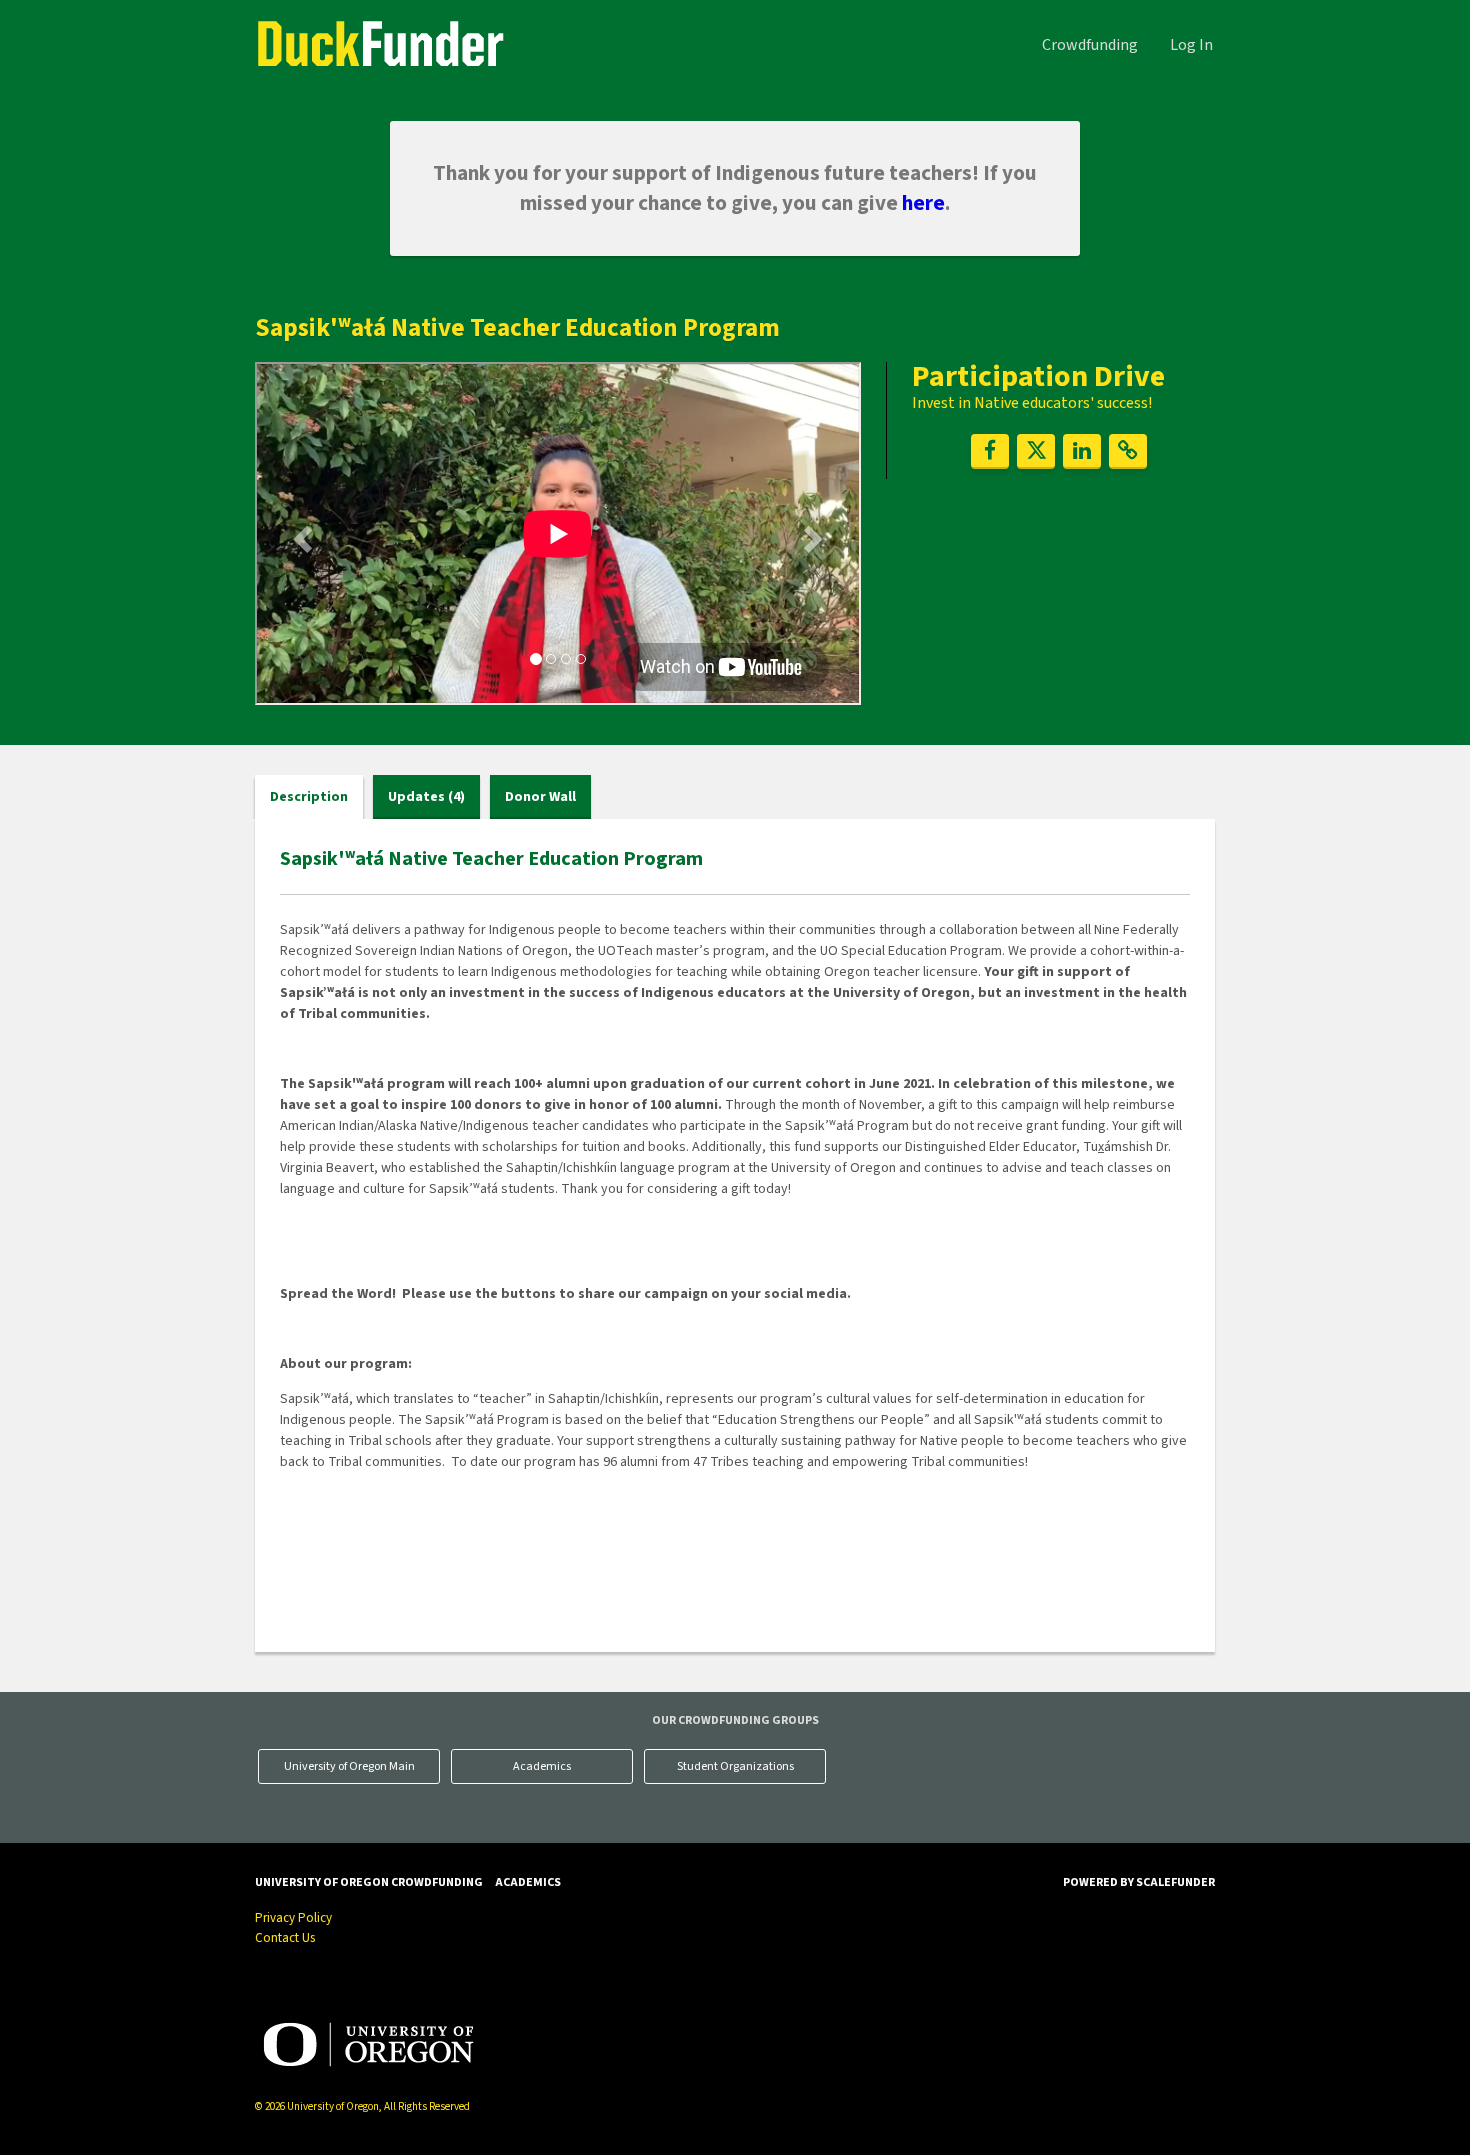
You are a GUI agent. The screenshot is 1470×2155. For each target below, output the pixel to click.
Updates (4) (426, 797)
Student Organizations (735, 1766)
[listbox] (558, 536)
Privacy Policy (293, 1918)
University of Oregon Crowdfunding (369, 1882)
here (923, 203)
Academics (542, 1766)
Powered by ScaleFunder (1139, 1882)
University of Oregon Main (349, 1766)
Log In (1191, 45)
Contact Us (285, 1938)
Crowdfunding (1090, 45)
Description (309, 797)
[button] (300, 533)
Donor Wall (540, 797)
